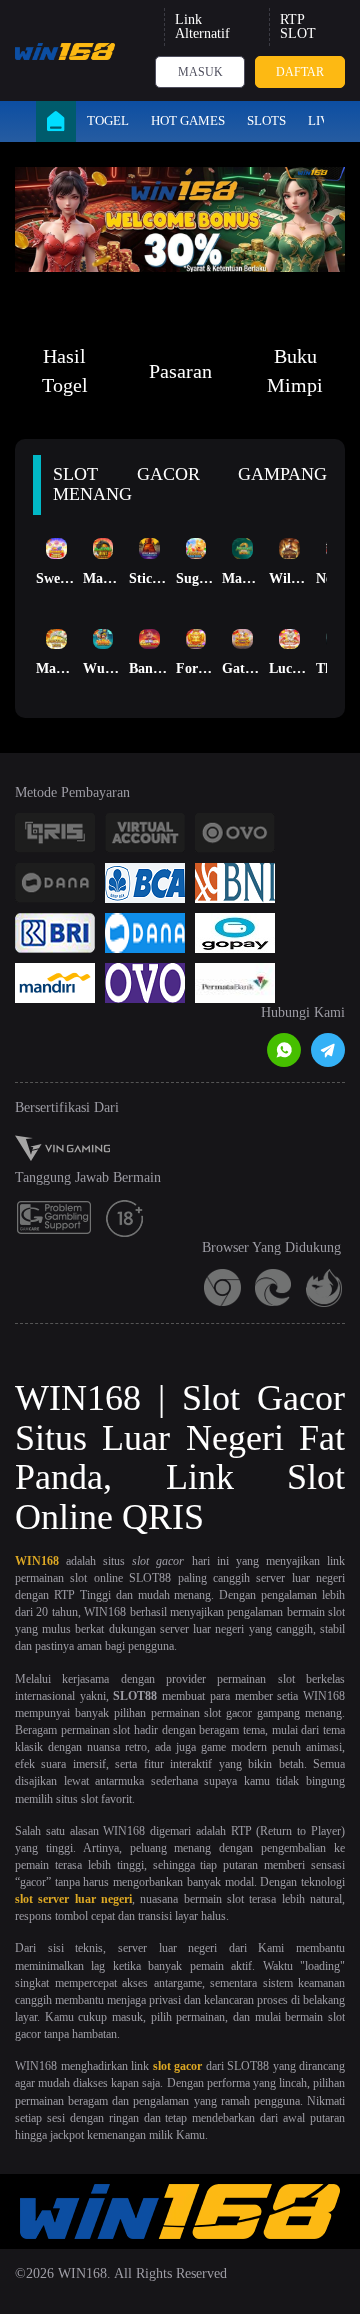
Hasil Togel (65, 370)
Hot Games (188, 120)
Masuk (200, 72)
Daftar (300, 72)
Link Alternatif (202, 26)
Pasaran (180, 371)
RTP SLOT (298, 26)
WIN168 (37, 1561)
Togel (108, 120)
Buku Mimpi (295, 370)
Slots (266, 120)
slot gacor (178, 2066)
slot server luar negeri (73, 1899)
